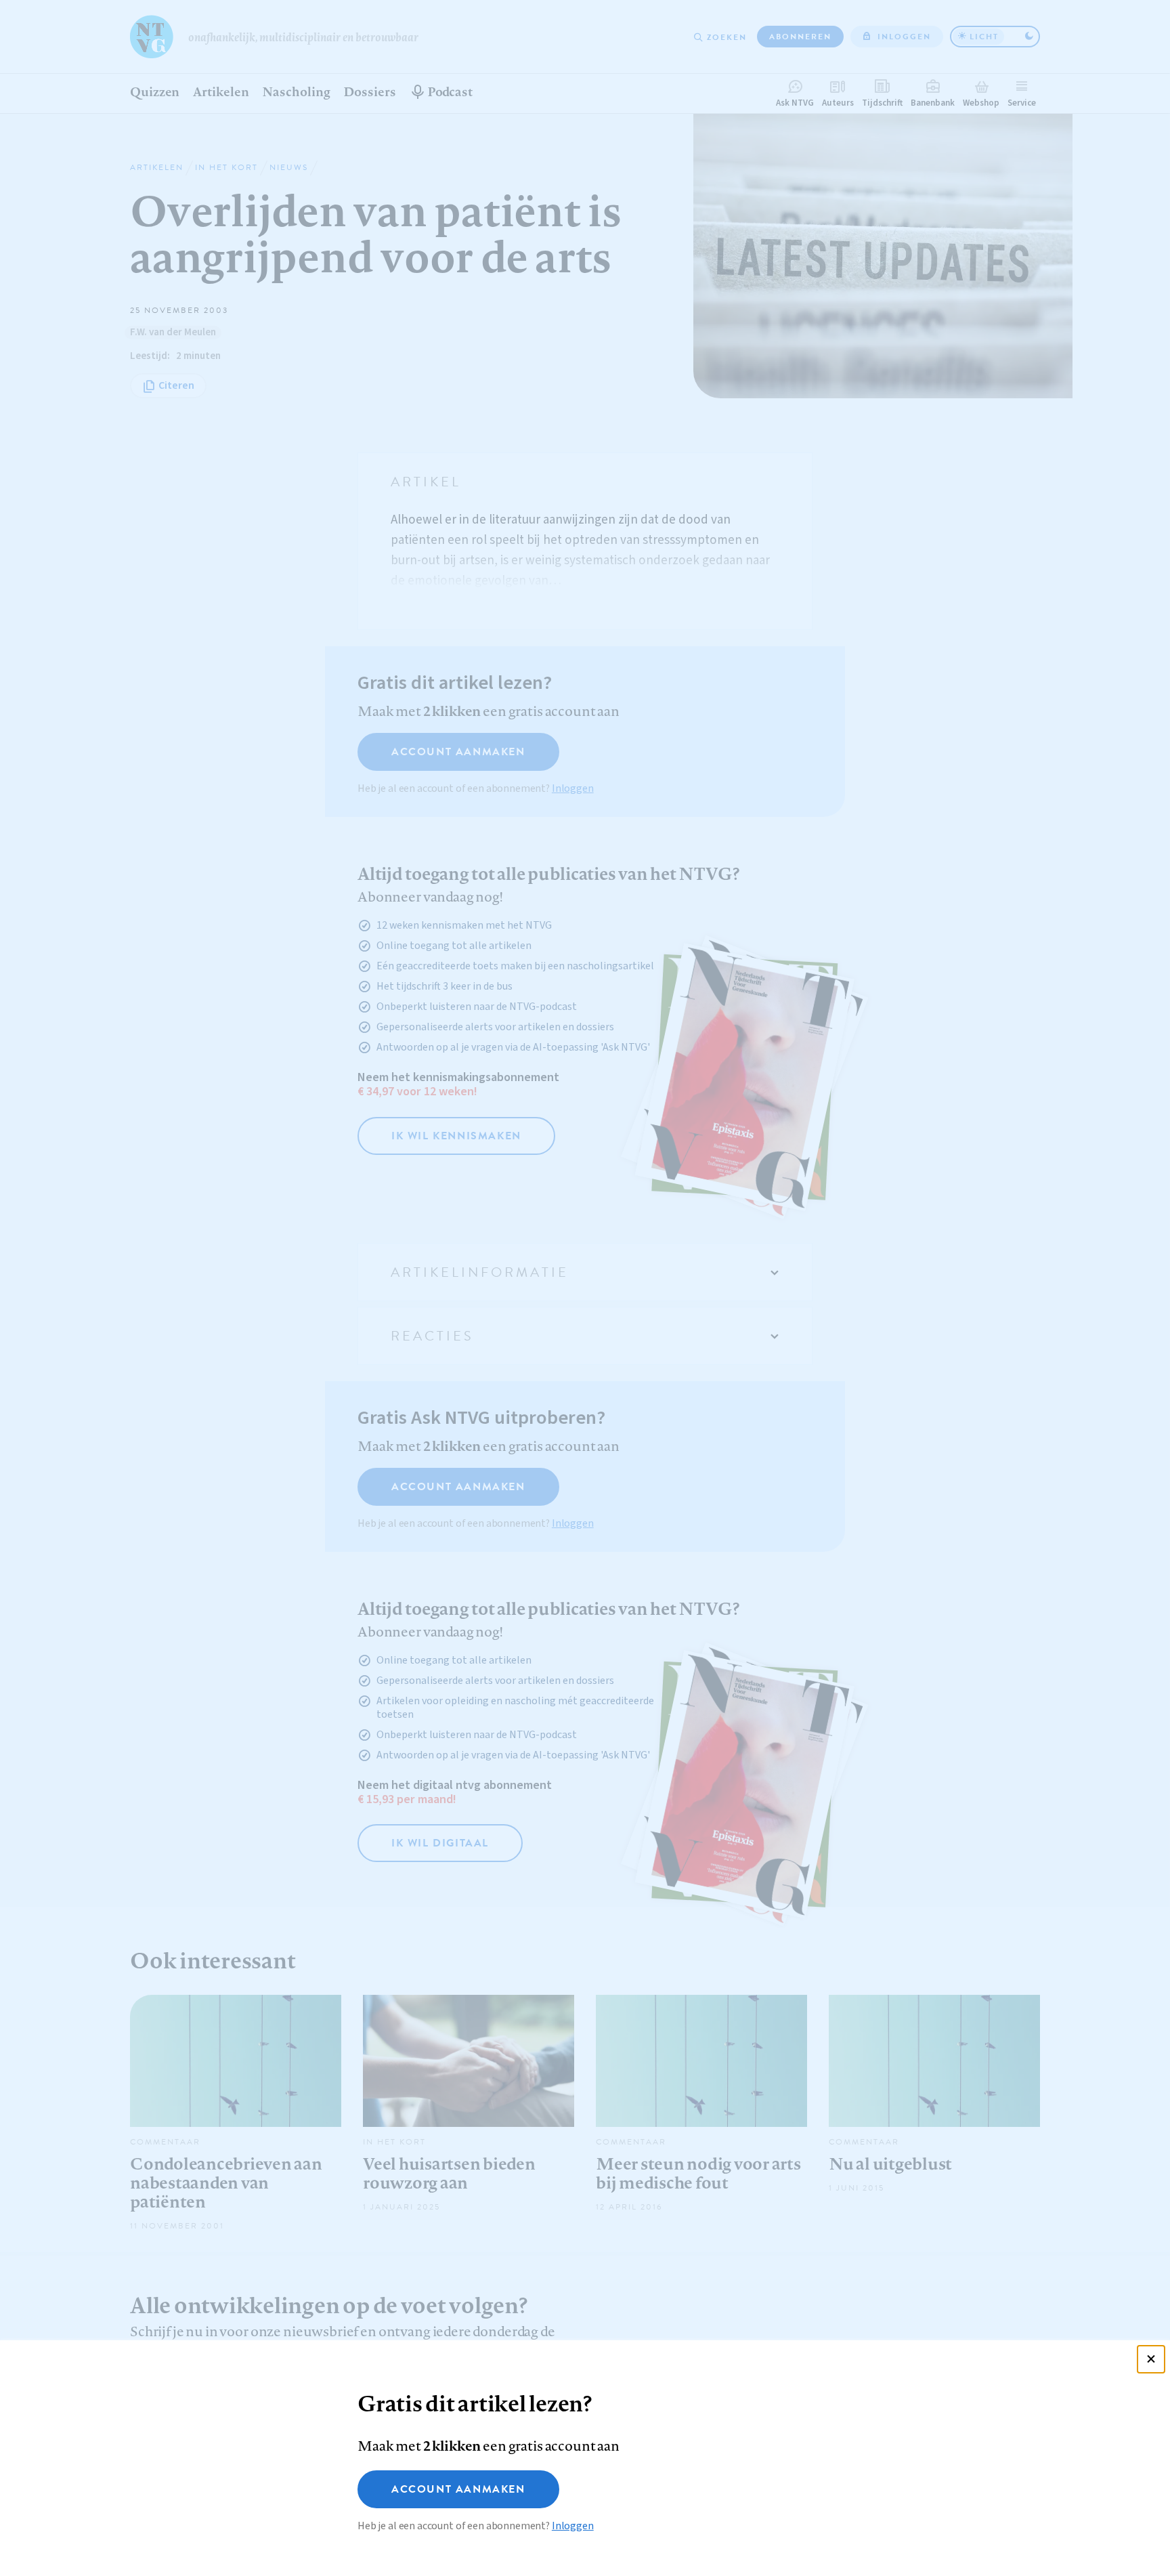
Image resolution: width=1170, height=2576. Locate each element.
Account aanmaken (458, 2489)
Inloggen (573, 2526)
